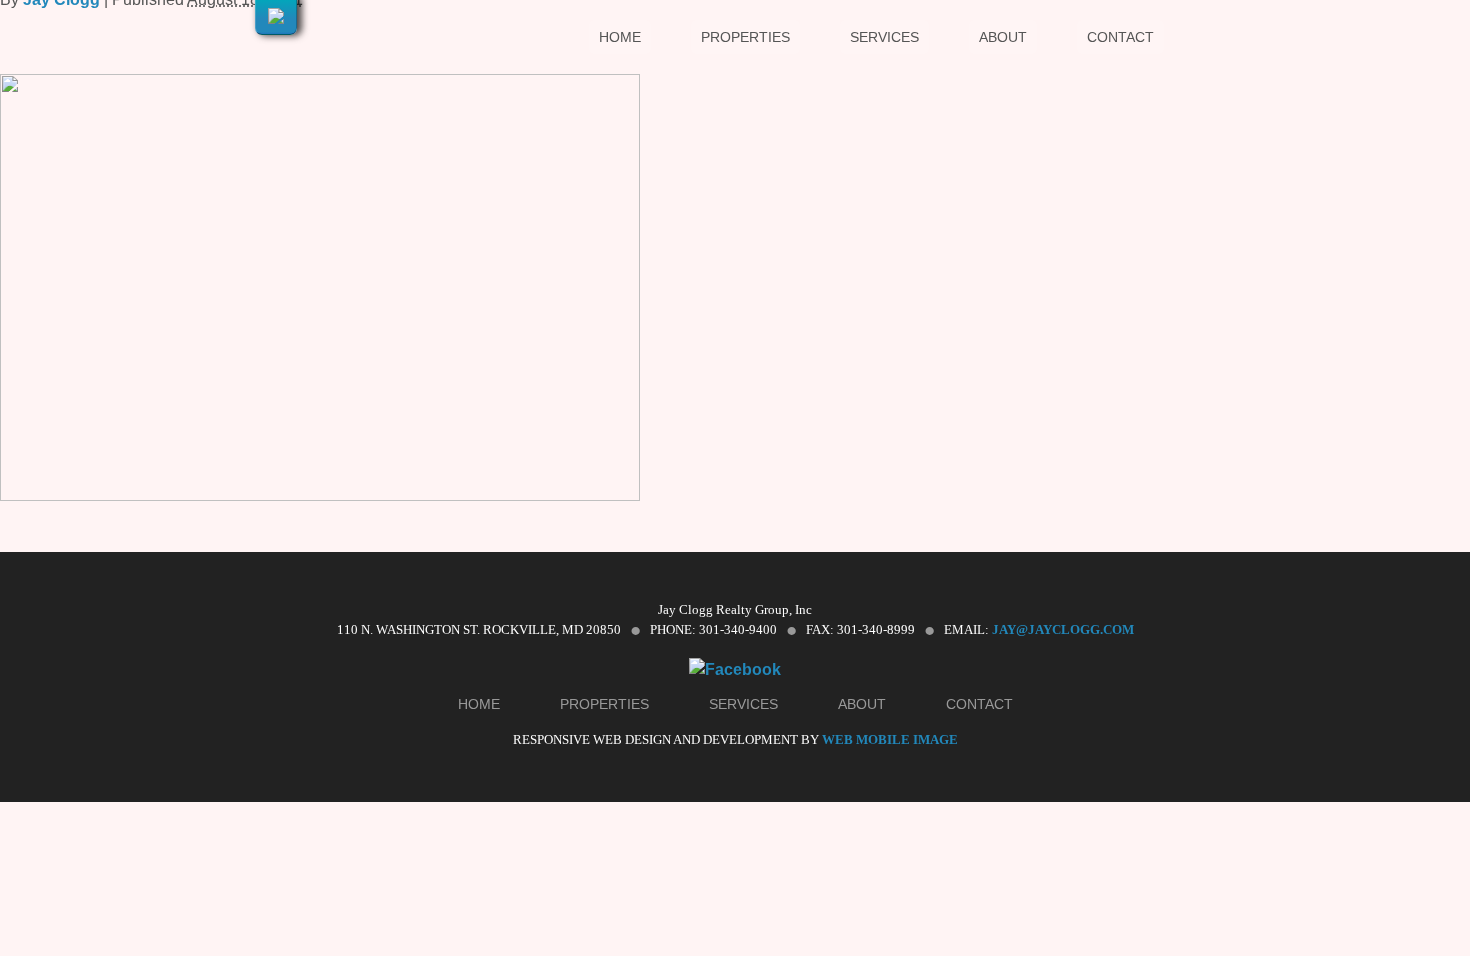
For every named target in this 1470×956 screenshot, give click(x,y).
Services (884, 37)
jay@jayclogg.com (1063, 629)
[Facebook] (735, 669)
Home (620, 37)
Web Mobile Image (890, 739)
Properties (745, 37)
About (1003, 37)
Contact (1120, 37)
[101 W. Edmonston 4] (320, 495)
